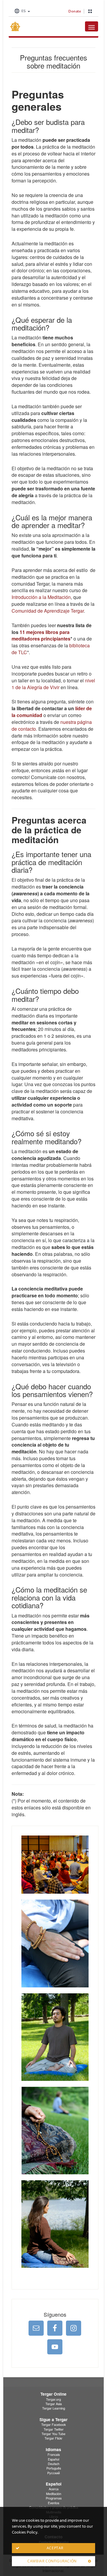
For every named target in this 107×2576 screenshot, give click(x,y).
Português (54, 2468)
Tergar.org (53, 2399)
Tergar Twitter (54, 2429)
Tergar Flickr (53, 2438)
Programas (54, 2498)
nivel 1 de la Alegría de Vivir (53, 684)
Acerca (54, 2489)
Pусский (53, 2473)
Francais (54, 2455)
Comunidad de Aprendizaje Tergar (48, 611)
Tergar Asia (54, 2404)
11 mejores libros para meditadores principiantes (41, 635)
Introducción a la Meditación (41, 597)
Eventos (53, 2503)
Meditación (54, 2494)
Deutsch (54, 2464)
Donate (75, 11)
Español (53, 2459)
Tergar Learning (54, 2408)
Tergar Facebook (53, 2425)
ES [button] (23, 11)
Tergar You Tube (53, 2434)
